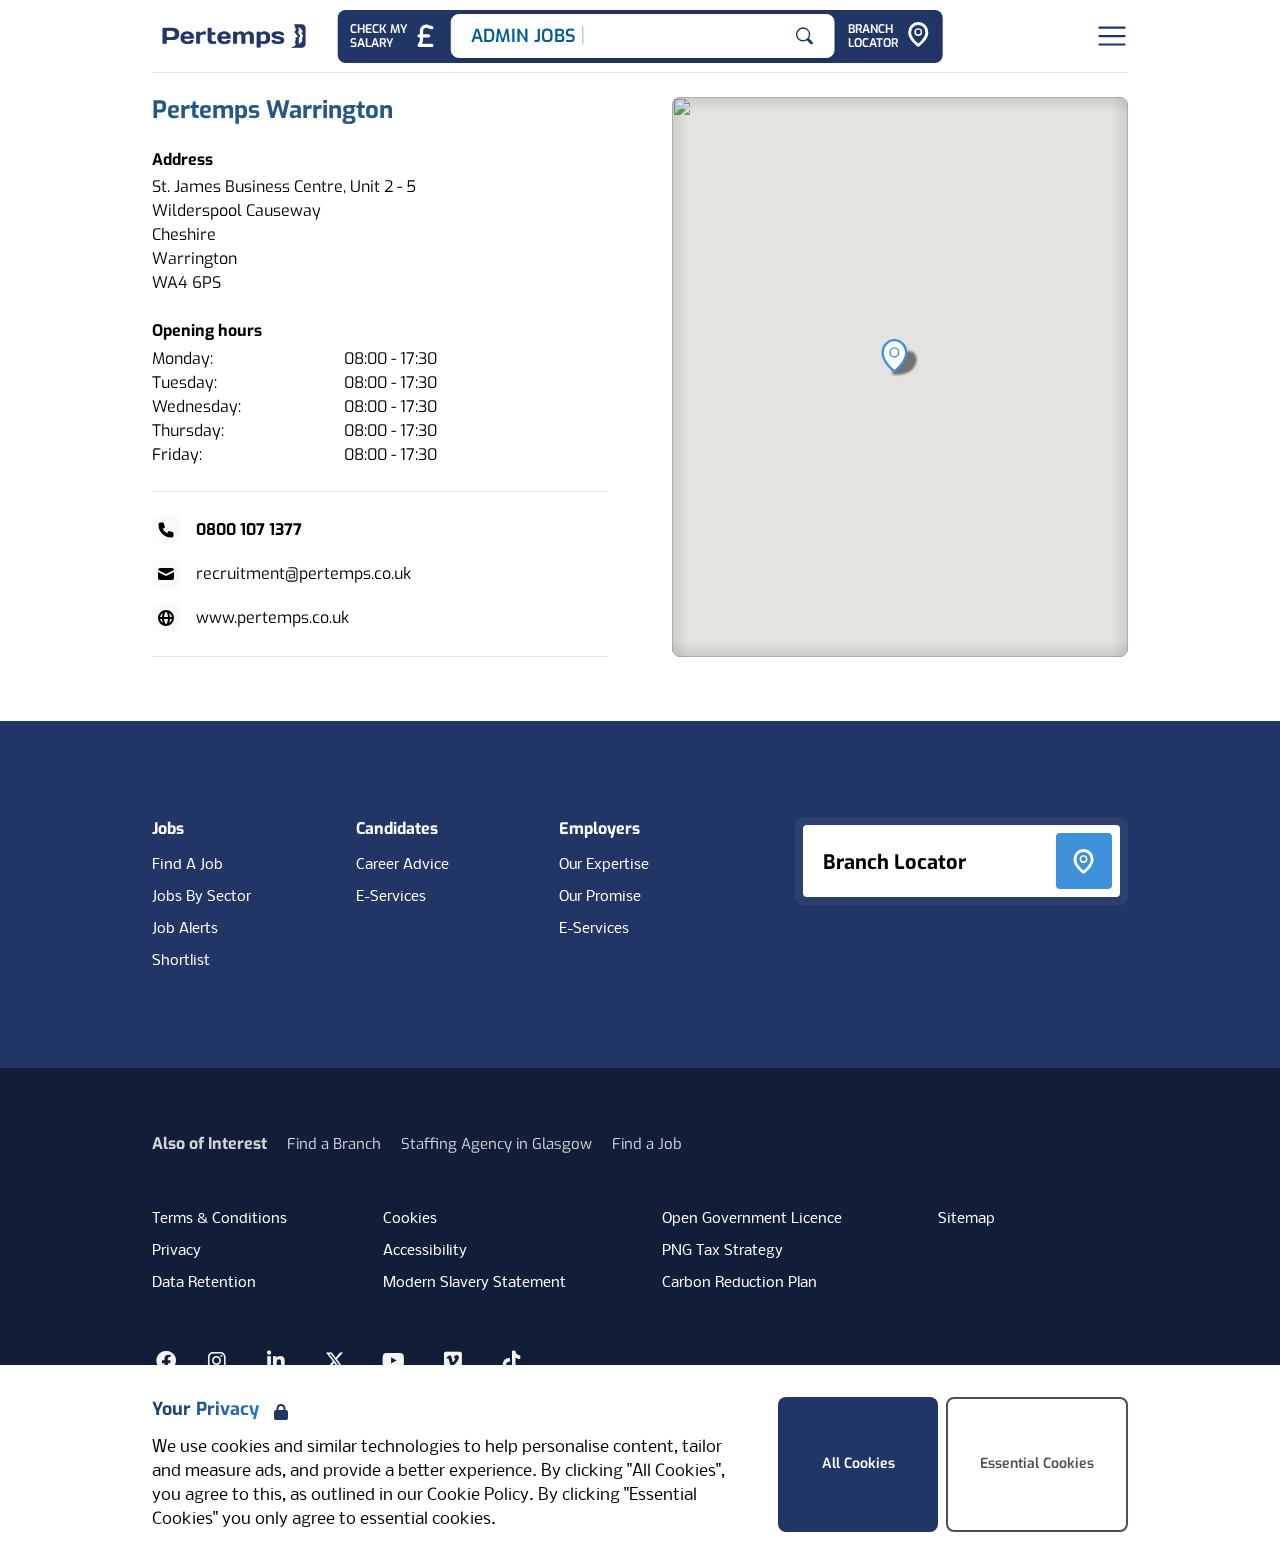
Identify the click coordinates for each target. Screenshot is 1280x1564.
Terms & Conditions (219, 1219)
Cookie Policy (478, 1495)
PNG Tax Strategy (722, 1251)
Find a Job (647, 1144)
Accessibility (425, 1251)
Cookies (410, 1219)
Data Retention (204, 1283)
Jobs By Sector (201, 897)
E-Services (391, 897)
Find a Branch (334, 1144)
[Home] (234, 36)
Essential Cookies (1037, 1463)
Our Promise (600, 897)
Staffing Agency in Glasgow (496, 1144)
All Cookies (858, 1463)
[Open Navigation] (1112, 36)
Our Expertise (604, 865)
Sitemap (966, 1219)
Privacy (176, 1251)
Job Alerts (185, 929)
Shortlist (181, 961)
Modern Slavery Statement (474, 1283)
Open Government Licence (752, 1219)
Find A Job (187, 865)
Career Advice (402, 865)
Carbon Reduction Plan (739, 1283)
